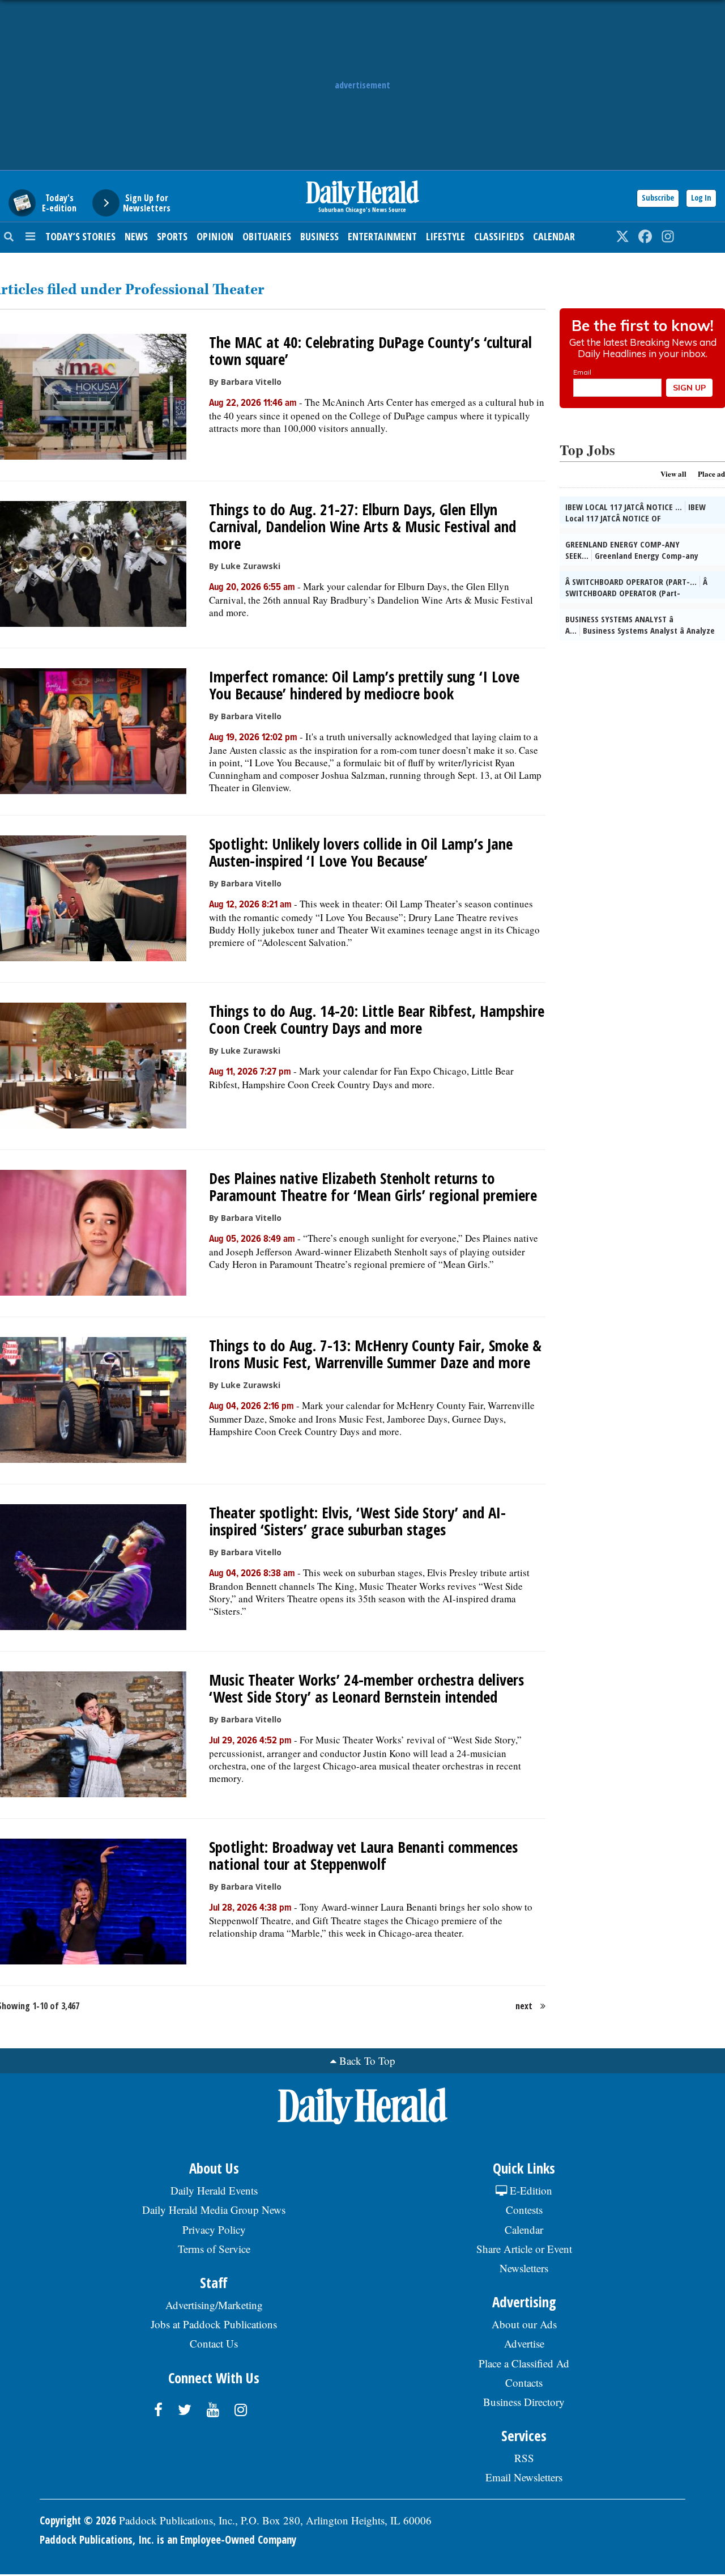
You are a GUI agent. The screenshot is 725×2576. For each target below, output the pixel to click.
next (524, 2006)
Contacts (524, 2382)
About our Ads (524, 2324)
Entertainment (382, 236)
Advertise (524, 2343)
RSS (524, 2458)
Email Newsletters (524, 2477)
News (136, 236)
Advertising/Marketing (214, 2305)
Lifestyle (445, 236)
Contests (524, 2210)
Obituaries (267, 236)
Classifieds (499, 236)
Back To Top (367, 2061)
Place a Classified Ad (524, 2363)
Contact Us (214, 2343)
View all (673, 474)
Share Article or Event (524, 2249)
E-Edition (530, 2190)
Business (319, 236)
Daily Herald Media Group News (214, 2210)
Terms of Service (214, 2249)
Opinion (215, 236)
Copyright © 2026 (78, 2520)
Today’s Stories (80, 236)
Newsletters (524, 2268)
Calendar (554, 236)
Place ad (711, 474)
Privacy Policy (214, 2229)
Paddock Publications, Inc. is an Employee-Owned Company (168, 2540)
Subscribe (658, 198)
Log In (701, 198)
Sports (172, 236)
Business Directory (524, 2402)
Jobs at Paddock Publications (214, 2324)
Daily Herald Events (214, 2190)
